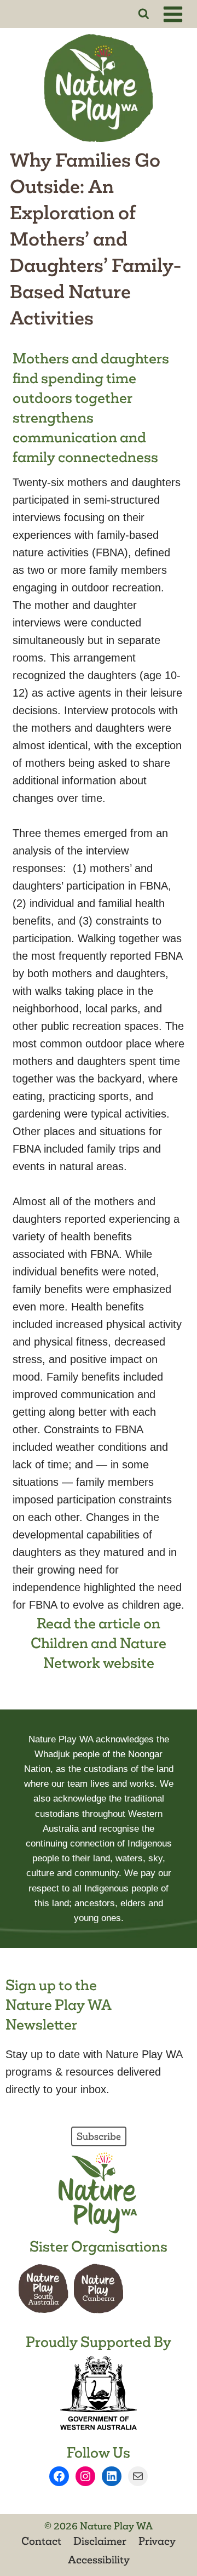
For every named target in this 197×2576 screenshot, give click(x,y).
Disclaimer (100, 2541)
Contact (41, 2541)
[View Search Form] (144, 14)
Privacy (157, 2541)
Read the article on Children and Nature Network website (99, 1643)
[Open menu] (175, 14)
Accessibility (99, 2560)
